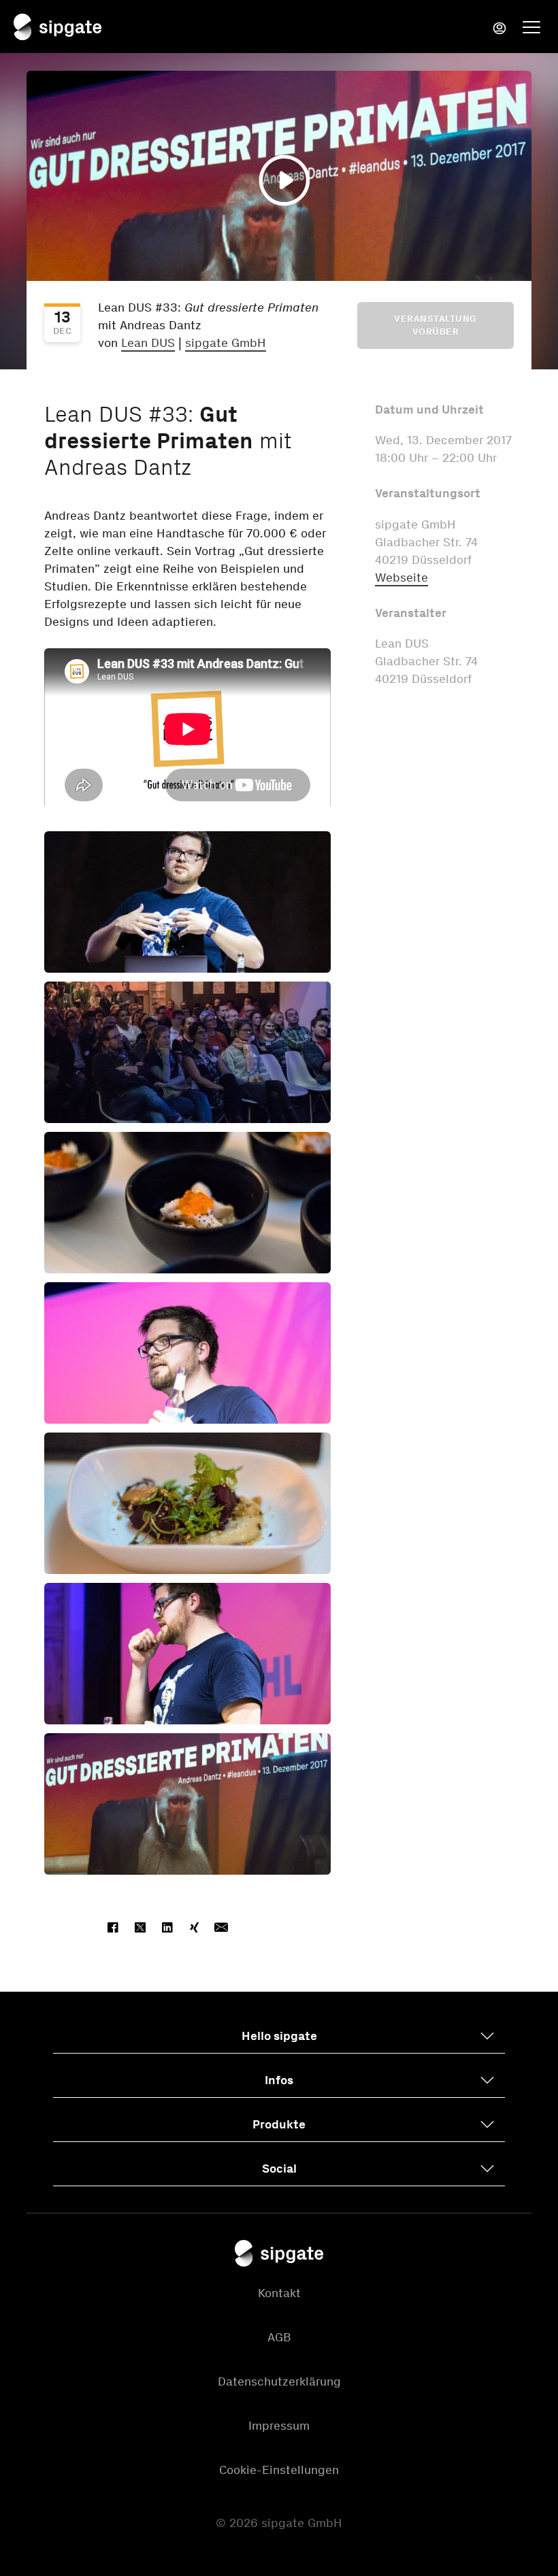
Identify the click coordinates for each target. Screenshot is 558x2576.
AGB (279, 2337)
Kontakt (279, 2293)
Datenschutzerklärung (279, 2381)
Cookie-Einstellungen (279, 2470)
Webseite (401, 578)
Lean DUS (148, 343)
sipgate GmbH (226, 343)
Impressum (279, 2426)
